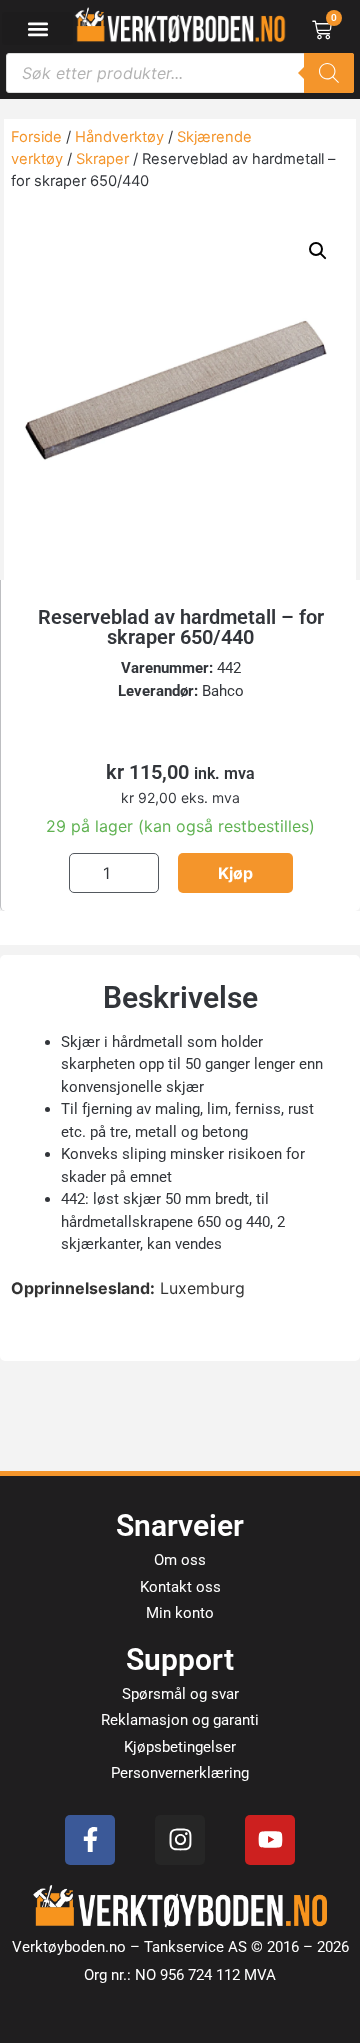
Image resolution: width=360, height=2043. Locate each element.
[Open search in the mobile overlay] (180, 73)
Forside (36, 137)
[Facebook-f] (90, 1840)
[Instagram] (180, 1840)
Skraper (102, 159)
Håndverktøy (119, 137)
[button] (37, 28)
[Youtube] (270, 1840)
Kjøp (235, 873)
